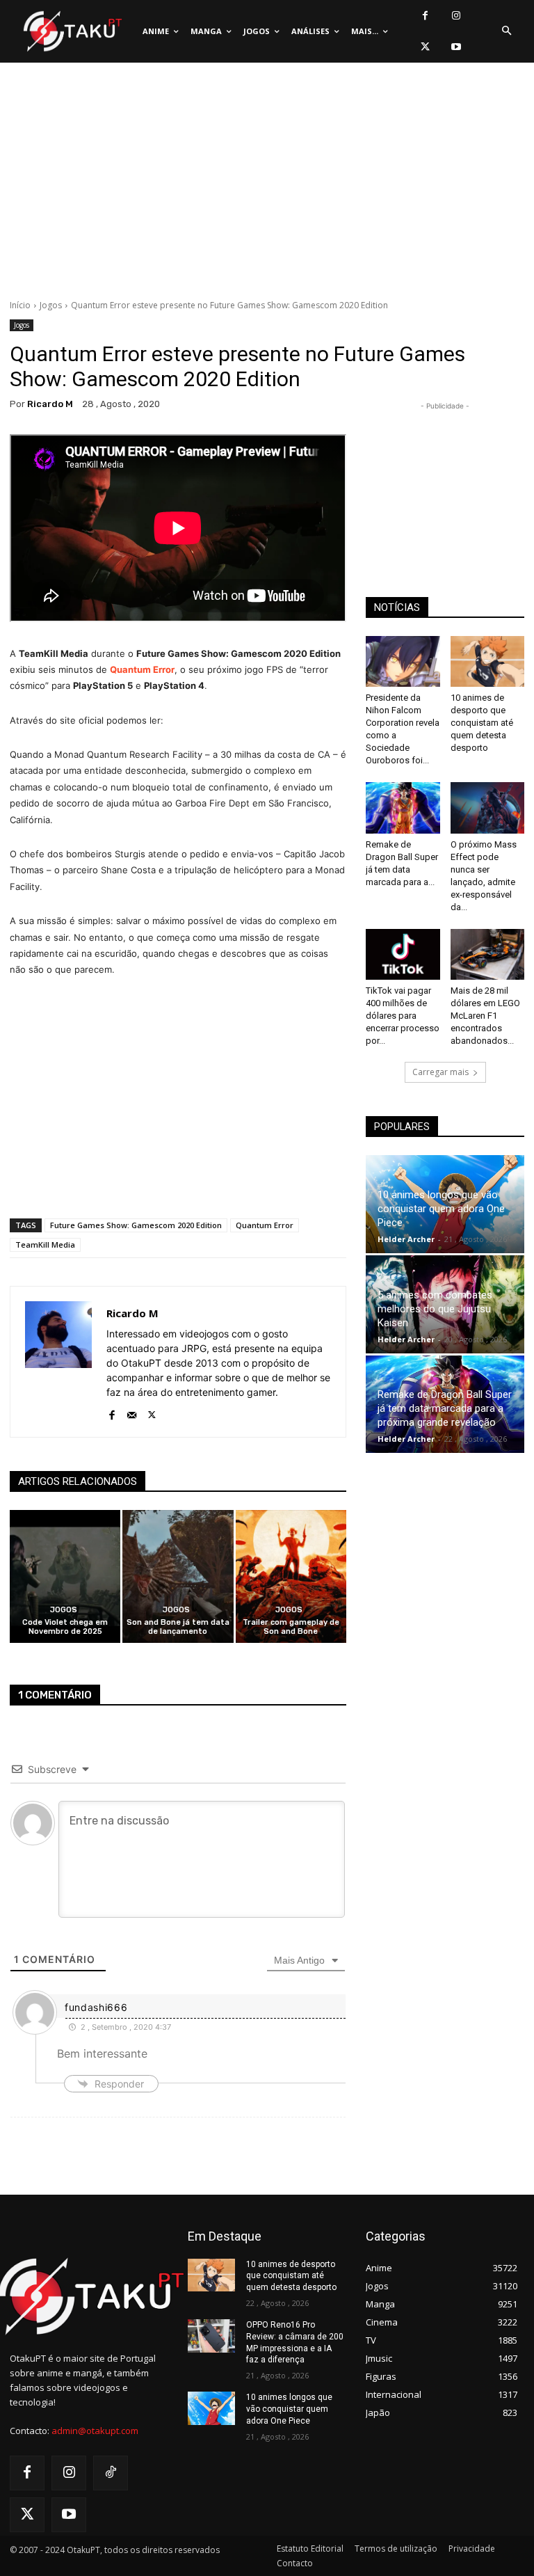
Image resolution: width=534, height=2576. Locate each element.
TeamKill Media (45, 1245)
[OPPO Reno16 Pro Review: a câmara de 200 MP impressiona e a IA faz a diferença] (211, 2336)
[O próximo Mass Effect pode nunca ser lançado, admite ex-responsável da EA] (488, 808)
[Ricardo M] (58, 1362)
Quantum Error (142, 669)
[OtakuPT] (72, 32)
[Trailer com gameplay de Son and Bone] (291, 1576)
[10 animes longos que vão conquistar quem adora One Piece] (211, 2408)
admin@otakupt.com (95, 2431)
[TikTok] (111, 2473)
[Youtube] (456, 47)
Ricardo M (50, 404)
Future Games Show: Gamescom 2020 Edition (136, 1225)
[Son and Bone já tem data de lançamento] (178, 1576)
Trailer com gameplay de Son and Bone (291, 1627)
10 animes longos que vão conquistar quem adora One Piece (441, 1209)
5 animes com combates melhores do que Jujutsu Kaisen (435, 1309)
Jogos (51, 305)
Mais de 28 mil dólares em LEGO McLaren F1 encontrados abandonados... (485, 1016)
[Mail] (132, 1412)
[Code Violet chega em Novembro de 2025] (65, 1576)
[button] (506, 31)
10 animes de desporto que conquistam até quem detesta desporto (482, 723)
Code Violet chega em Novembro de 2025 (65, 1627)
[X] (425, 47)
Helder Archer (406, 1239)
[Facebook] (425, 16)
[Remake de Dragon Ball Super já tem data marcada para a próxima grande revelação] (403, 808)
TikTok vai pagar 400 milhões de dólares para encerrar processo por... (403, 1016)
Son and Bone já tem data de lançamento (178, 1627)
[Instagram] (456, 16)
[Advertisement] (267, 184)
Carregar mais (440, 1072)
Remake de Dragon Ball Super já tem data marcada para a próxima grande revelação (445, 1408)
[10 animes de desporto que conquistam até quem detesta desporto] (488, 661)
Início (20, 305)
